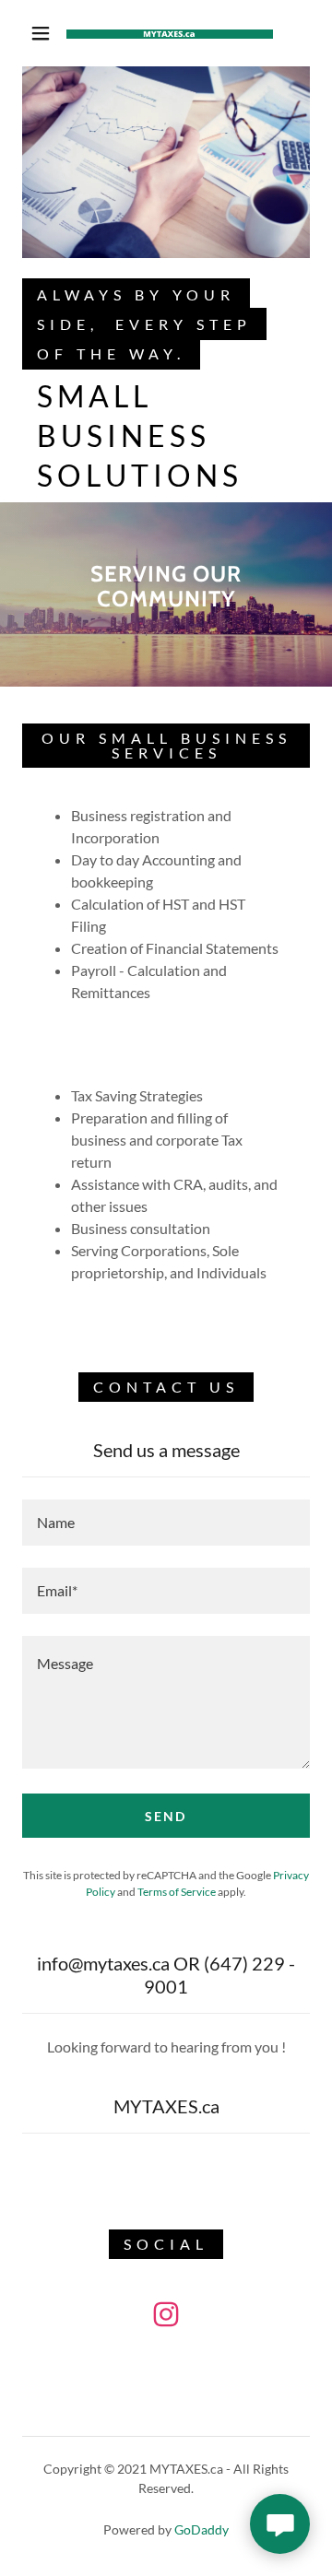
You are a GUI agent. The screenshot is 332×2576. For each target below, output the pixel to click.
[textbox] (166, 1523)
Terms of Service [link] (177, 1892)
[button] (41, 33)
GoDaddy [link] (202, 2529)
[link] (170, 34)
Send (166, 1816)
